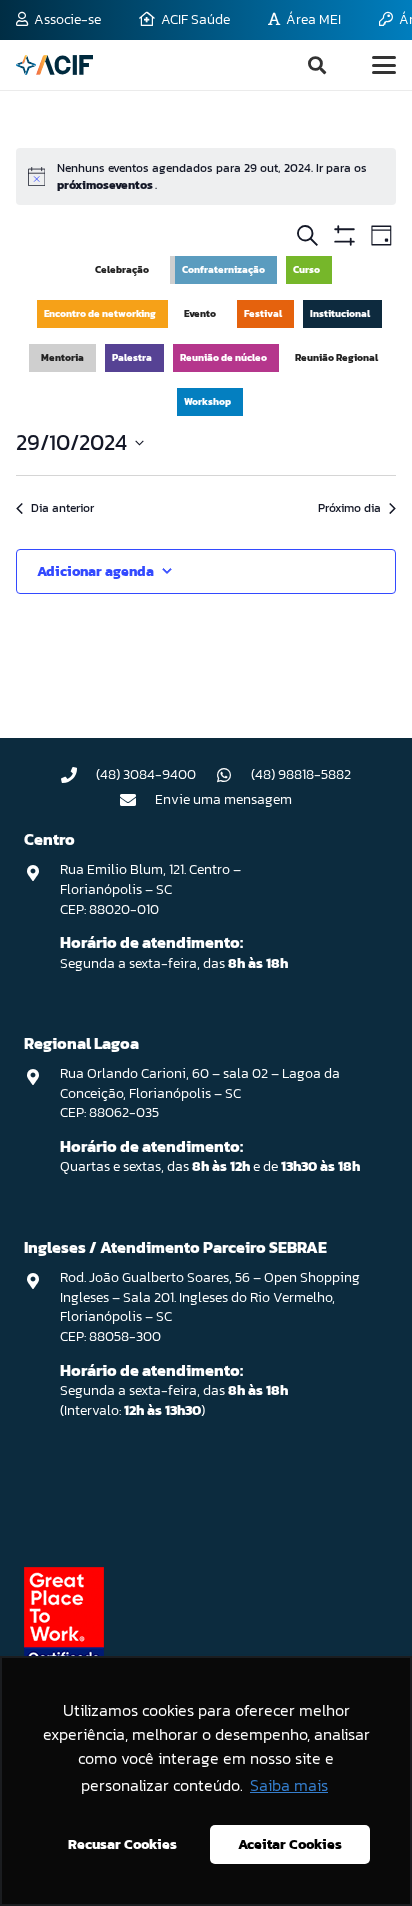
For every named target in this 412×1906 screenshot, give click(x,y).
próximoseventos (106, 185)
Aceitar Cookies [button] (290, 1844)
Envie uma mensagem (223, 799)
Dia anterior (62, 508)
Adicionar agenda (95, 571)
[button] (317, 65)
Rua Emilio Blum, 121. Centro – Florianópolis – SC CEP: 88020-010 (150, 889)
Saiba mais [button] (289, 1785)
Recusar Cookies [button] (122, 1844)
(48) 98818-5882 (301, 774)
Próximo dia (349, 508)
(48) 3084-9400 (146, 774)
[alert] (206, 176)
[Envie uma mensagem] (138, 800)
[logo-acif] (54, 65)
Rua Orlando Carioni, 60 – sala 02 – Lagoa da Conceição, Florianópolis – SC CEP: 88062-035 (200, 1093)
